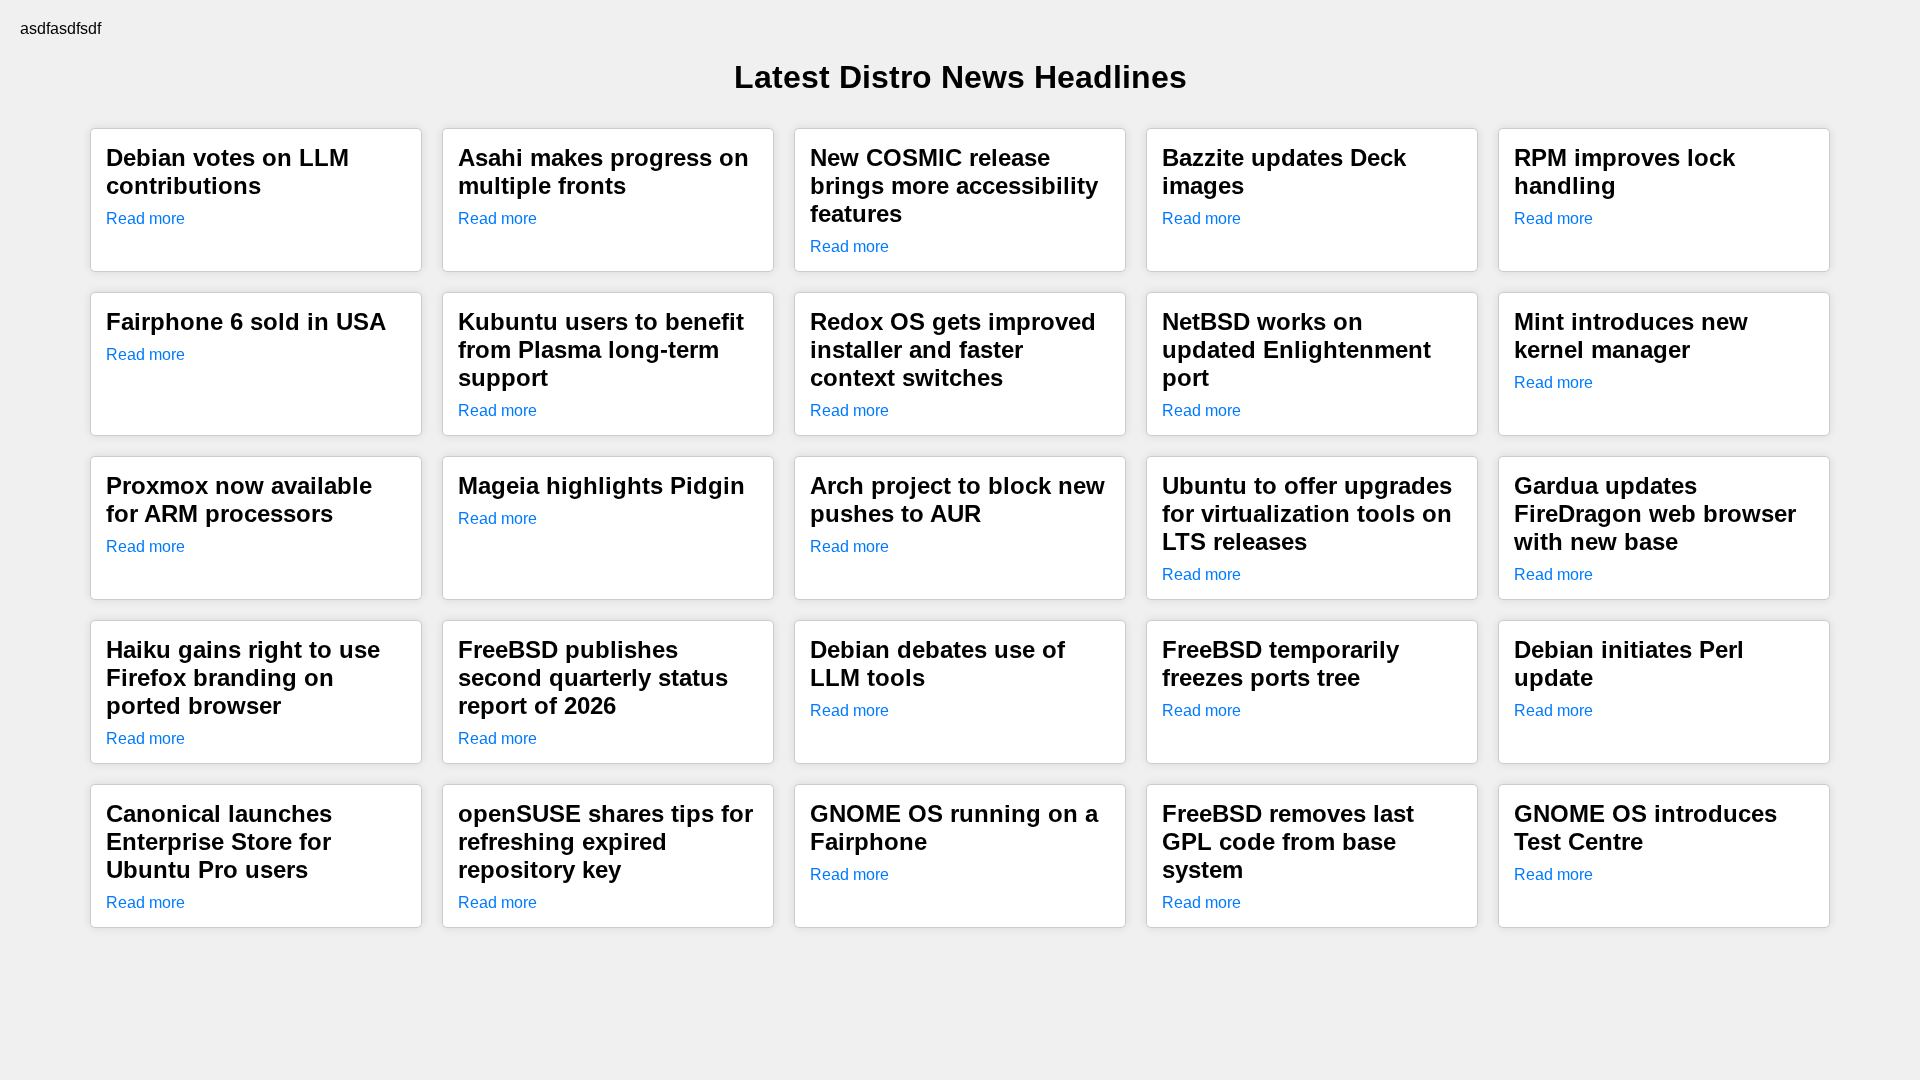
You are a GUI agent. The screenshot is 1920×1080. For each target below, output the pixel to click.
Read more (145, 218)
